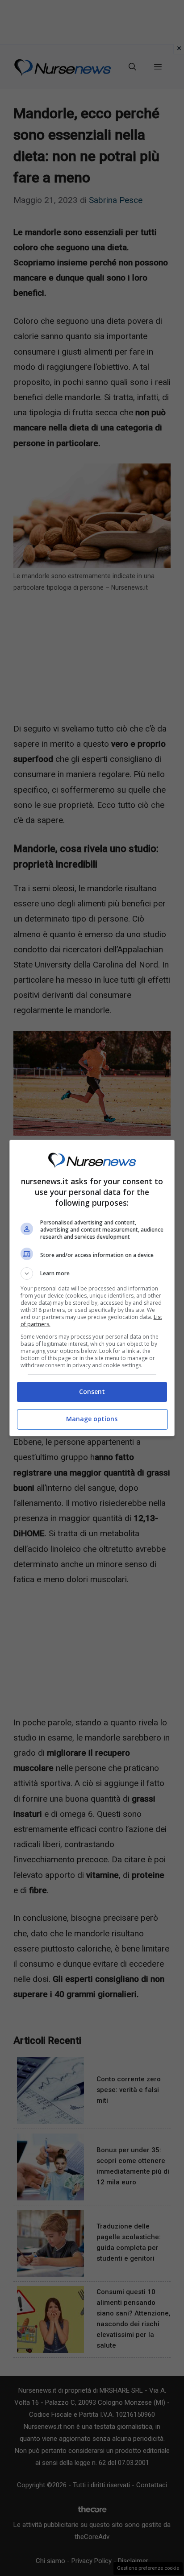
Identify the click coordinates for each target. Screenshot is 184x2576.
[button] (92, 1274)
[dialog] (92, 1288)
